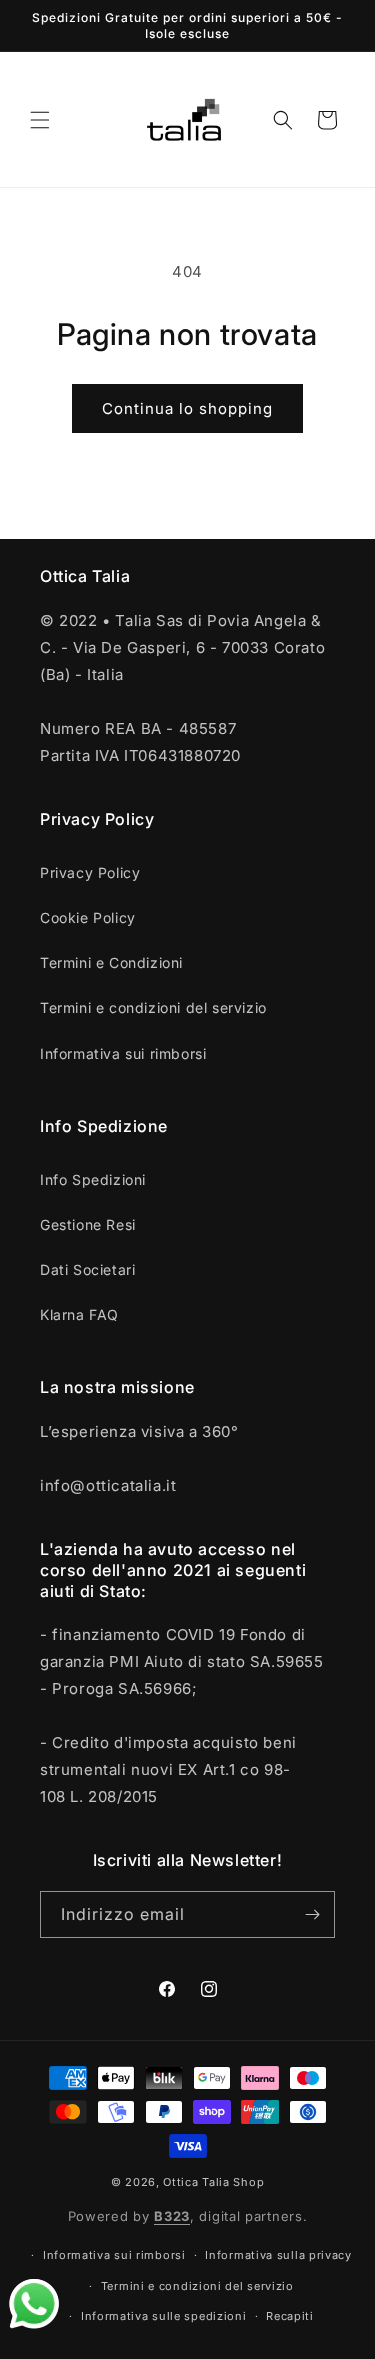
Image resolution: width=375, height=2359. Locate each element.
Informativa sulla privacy (278, 2255)
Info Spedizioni (93, 1179)
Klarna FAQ (79, 1314)
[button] (40, 120)
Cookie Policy (88, 917)
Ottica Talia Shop (213, 2182)
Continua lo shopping (187, 408)
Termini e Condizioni (111, 962)
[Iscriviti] (312, 1914)
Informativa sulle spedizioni (164, 2316)
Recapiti (290, 2316)
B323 (172, 2216)
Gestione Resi (88, 1224)
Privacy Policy (90, 872)
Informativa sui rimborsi (123, 1053)
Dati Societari (87, 1269)
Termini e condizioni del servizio (153, 1007)
